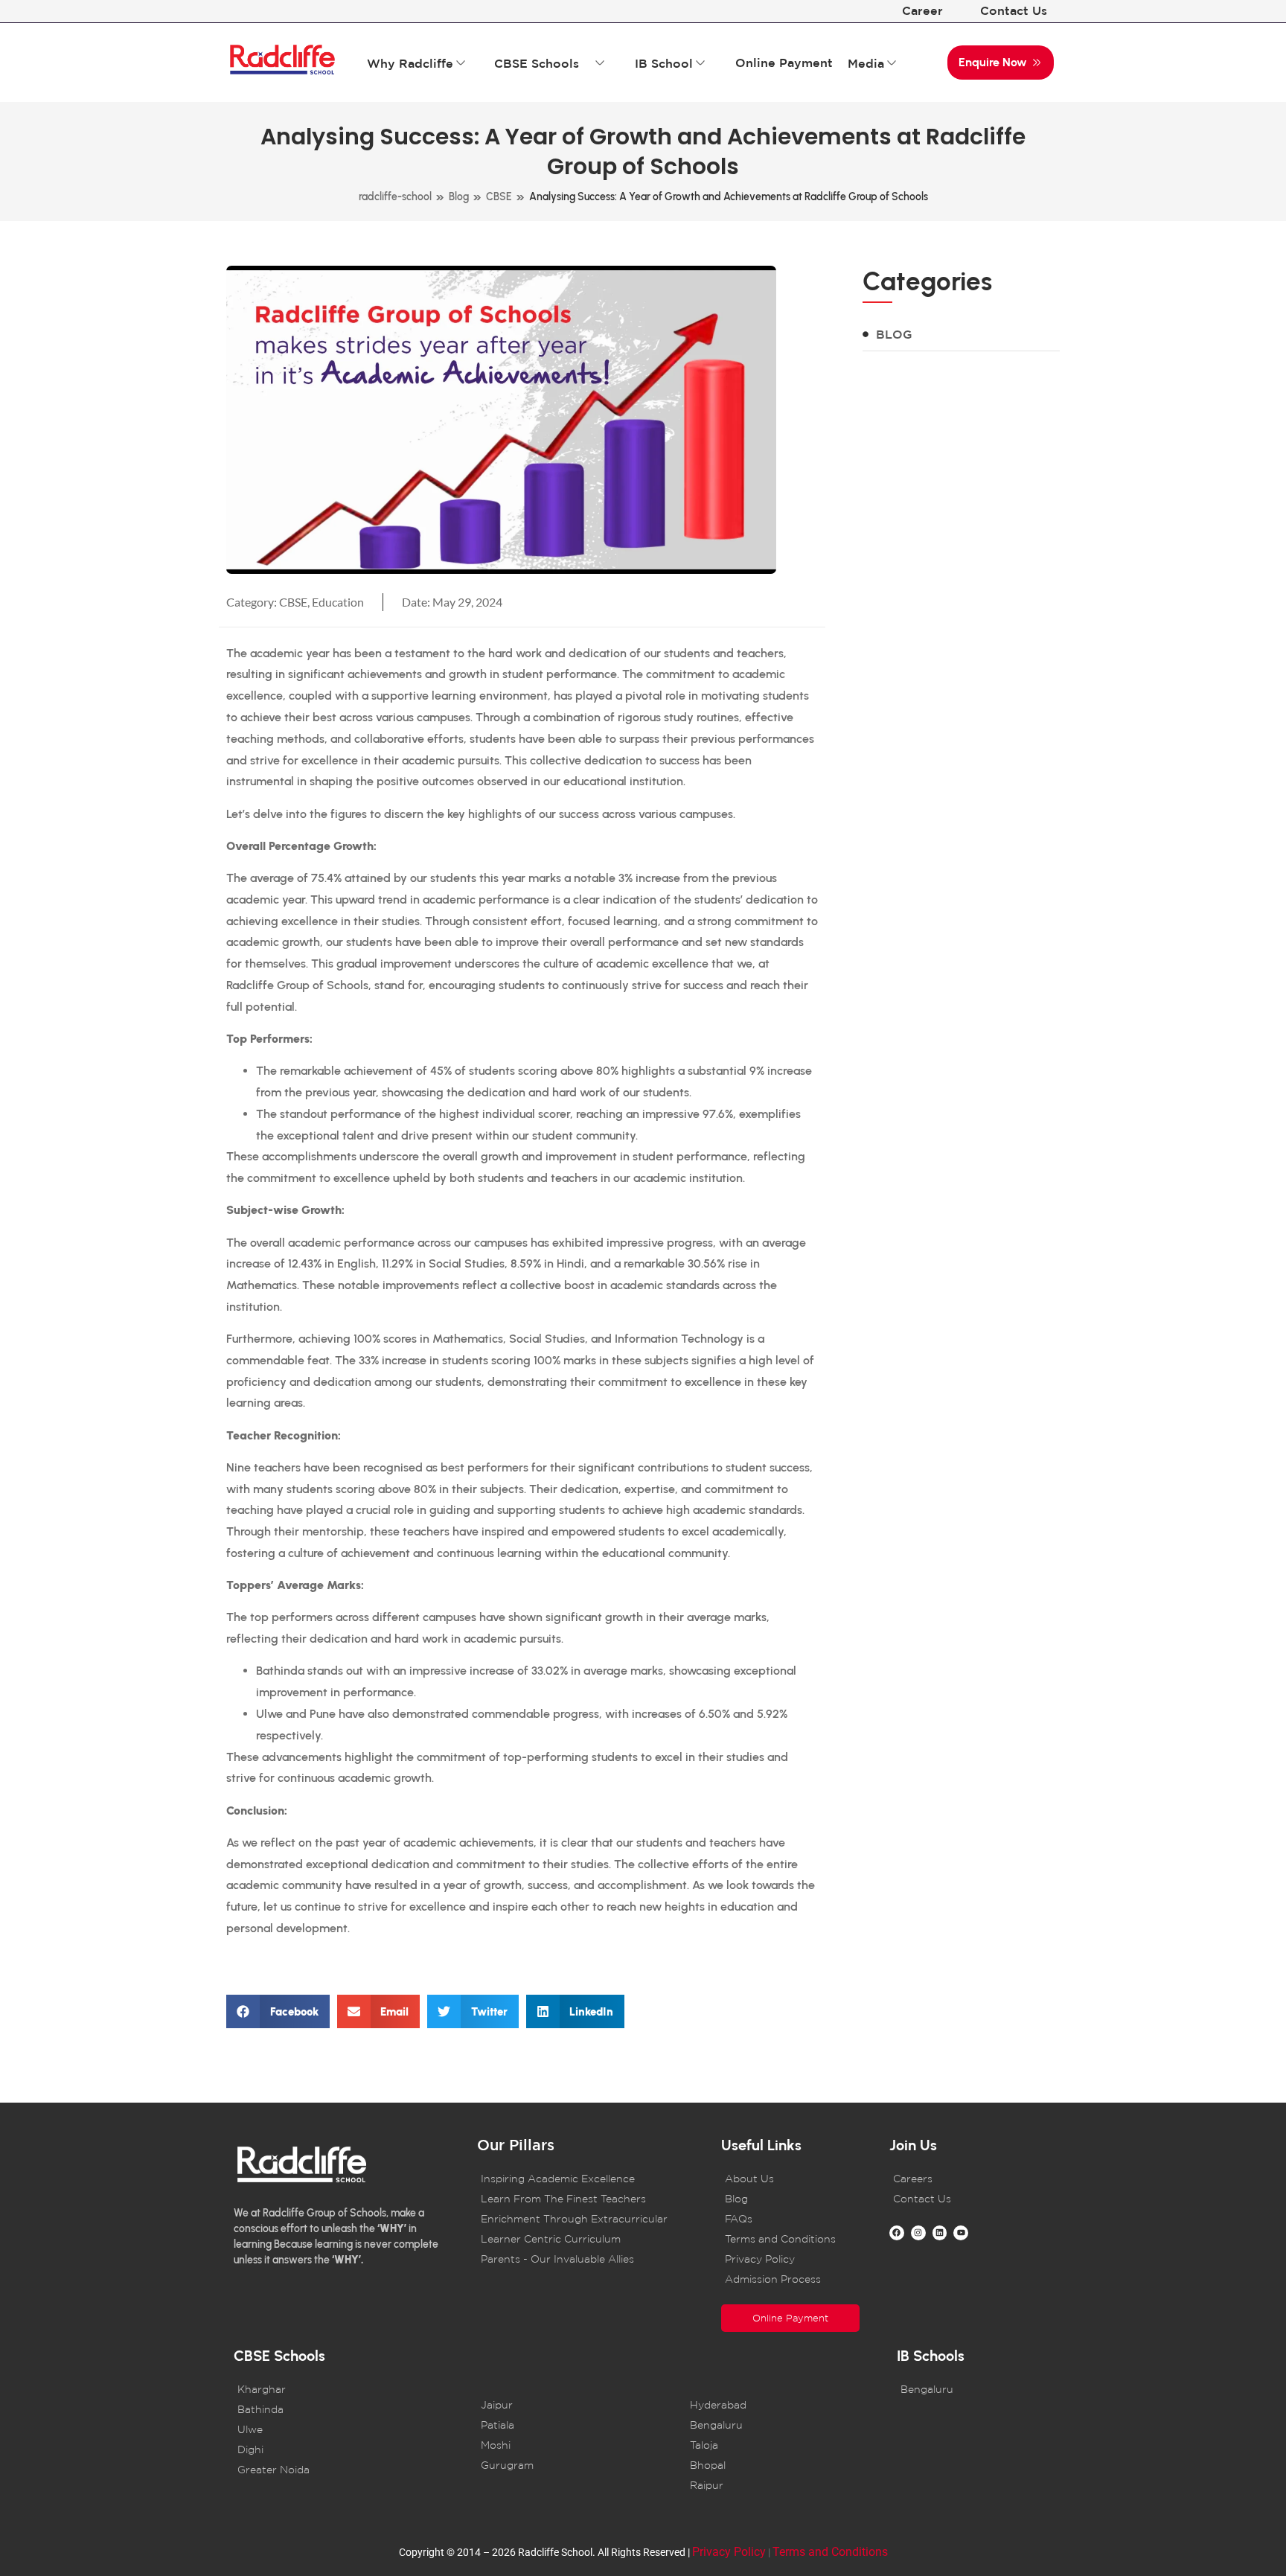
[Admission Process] (790, 2279)
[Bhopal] (773, 2465)
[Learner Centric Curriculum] (580, 2239)
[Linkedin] (940, 2233)
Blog (459, 197)
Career (922, 10)
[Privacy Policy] (790, 2259)
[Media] (892, 63)
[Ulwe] (348, 2430)
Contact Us (1014, 10)
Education (338, 602)
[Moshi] (563, 2445)
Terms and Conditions (830, 2552)
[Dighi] (348, 2450)
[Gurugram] (563, 2465)
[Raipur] (773, 2486)
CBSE (499, 197)
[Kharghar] (348, 2390)
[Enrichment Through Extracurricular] (580, 2219)
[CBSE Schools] (600, 63)
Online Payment (784, 63)
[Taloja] (773, 2445)
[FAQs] (790, 2219)
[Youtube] (961, 2233)
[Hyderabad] (773, 2405)
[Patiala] (563, 2425)
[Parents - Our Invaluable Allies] (580, 2259)
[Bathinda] (348, 2410)
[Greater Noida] (348, 2470)
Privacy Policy (729, 2552)
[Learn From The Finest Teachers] (580, 2199)
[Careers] (959, 2179)
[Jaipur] (563, 2405)
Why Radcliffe (410, 63)
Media (866, 63)
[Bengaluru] (773, 2425)
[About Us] (790, 2179)
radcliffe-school (395, 197)
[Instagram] (918, 2233)
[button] (278, 2011)
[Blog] (961, 334)
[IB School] (700, 63)
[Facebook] (897, 2233)
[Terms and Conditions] (790, 2239)
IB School (664, 63)
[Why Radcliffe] (461, 63)
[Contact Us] (959, 2199)
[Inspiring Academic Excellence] (580, 2179)
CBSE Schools (537, 63)
